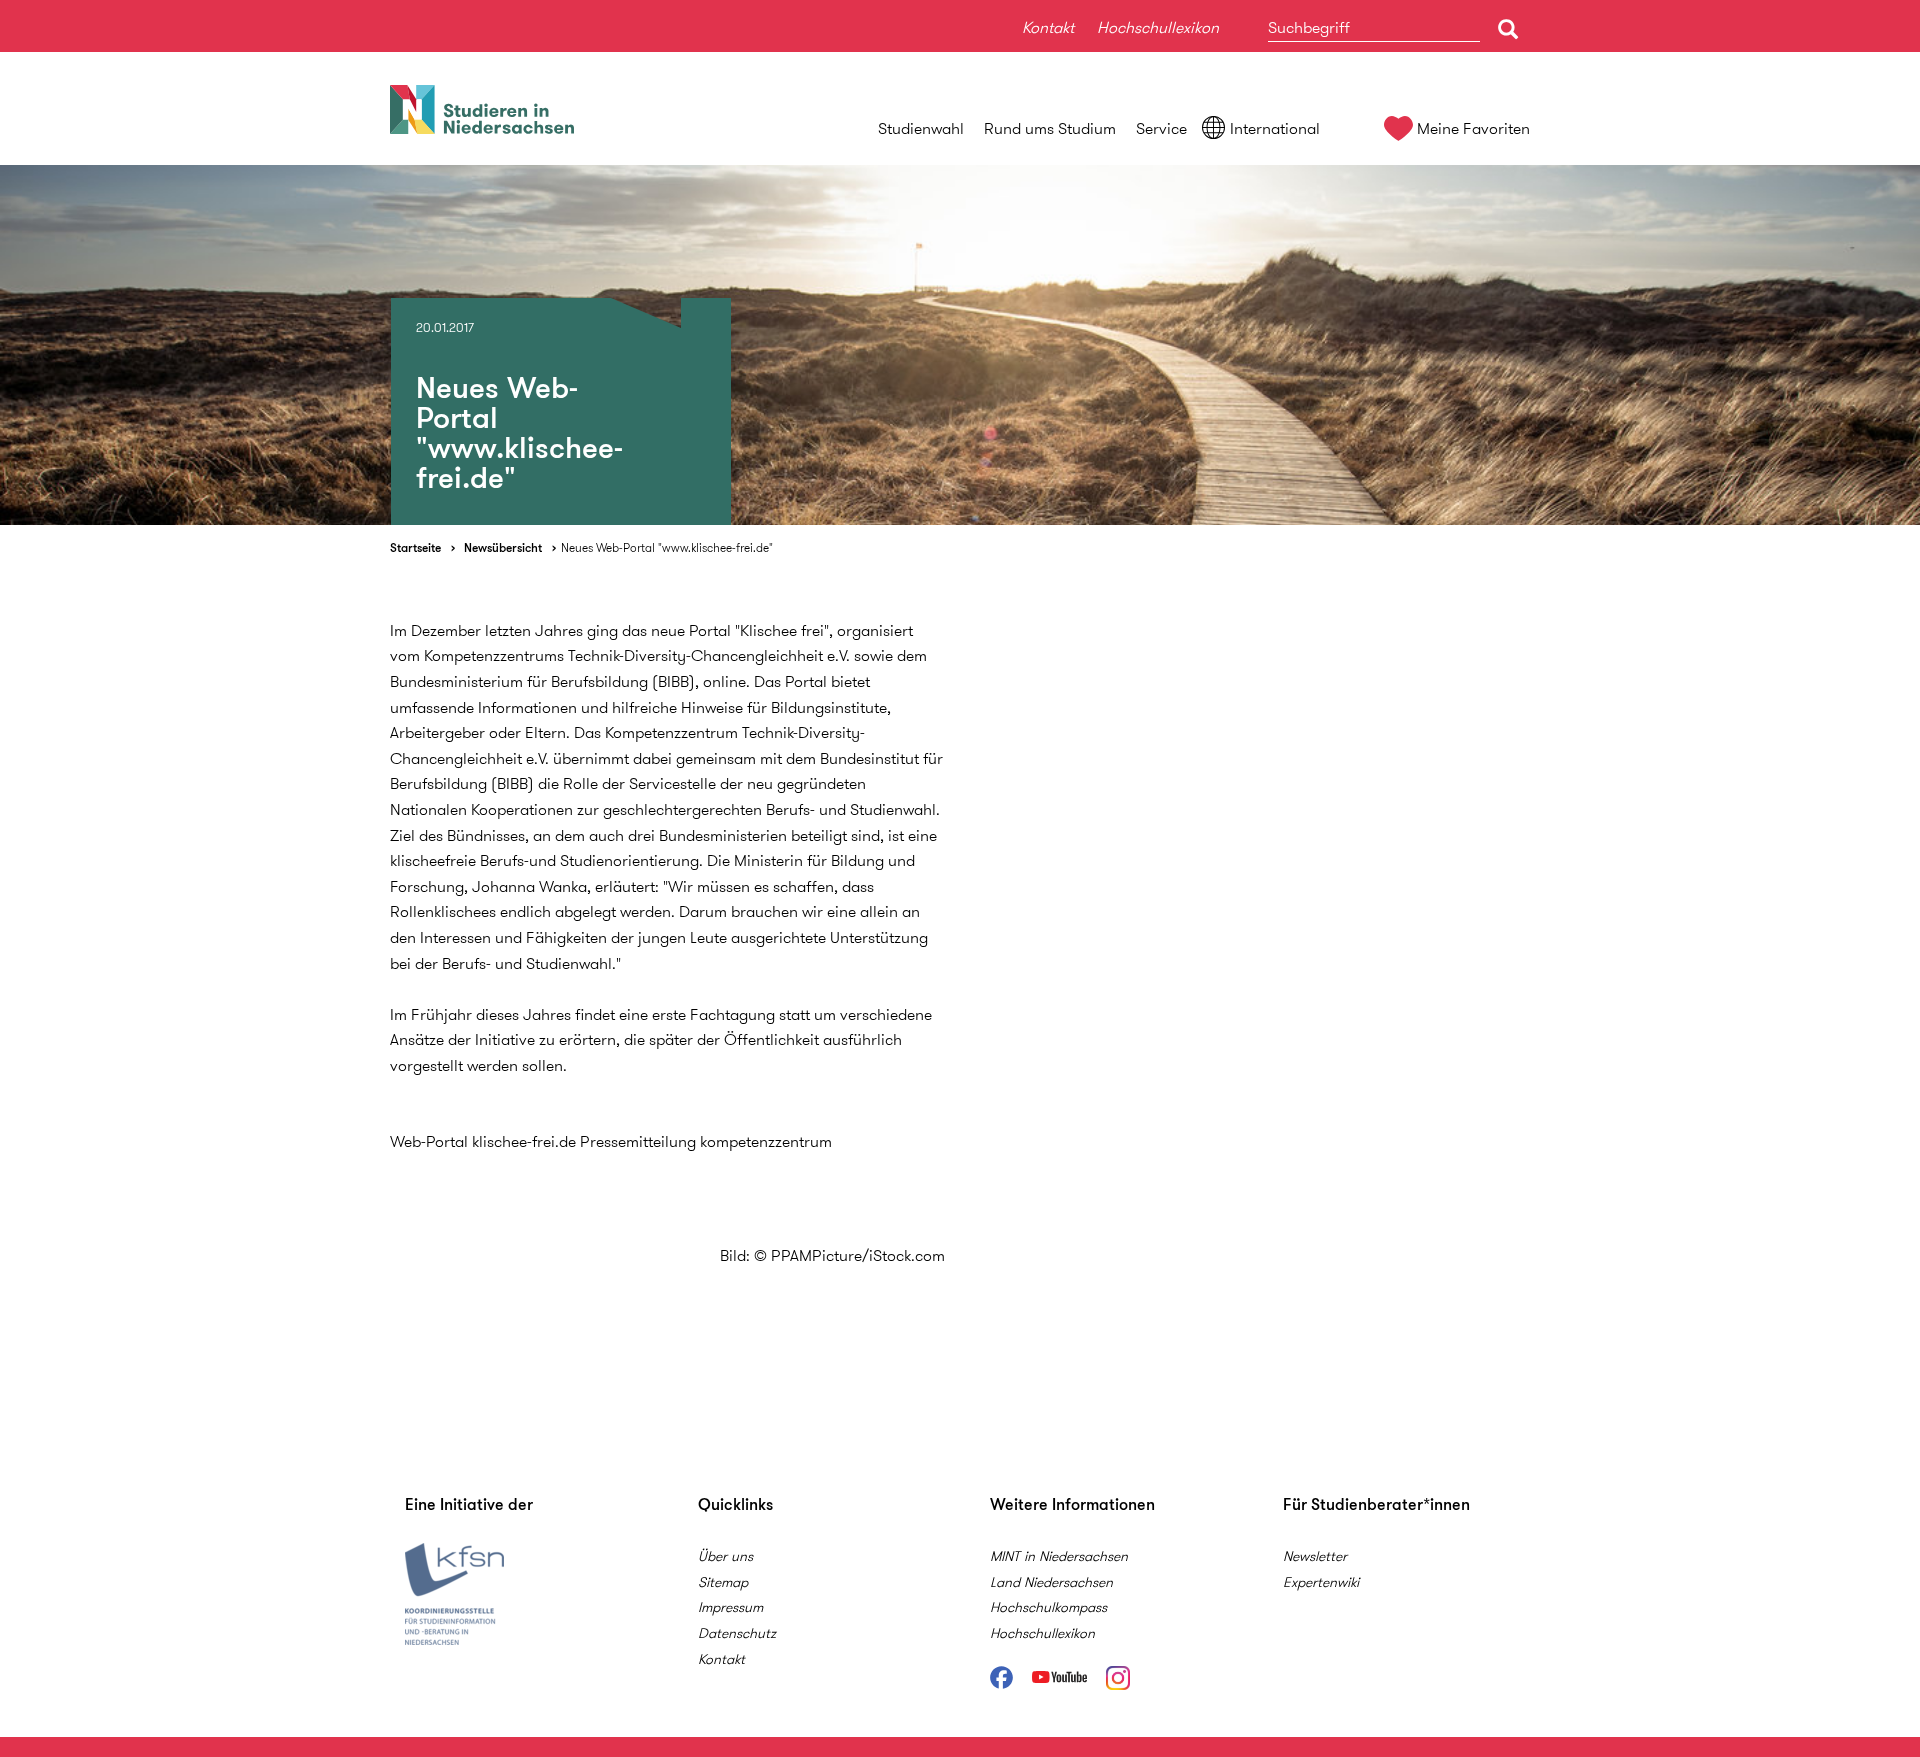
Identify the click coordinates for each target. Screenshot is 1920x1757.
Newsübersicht (503, 547)
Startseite (415, 547)
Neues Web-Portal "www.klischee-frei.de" (667, 547)
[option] (960, 345)
